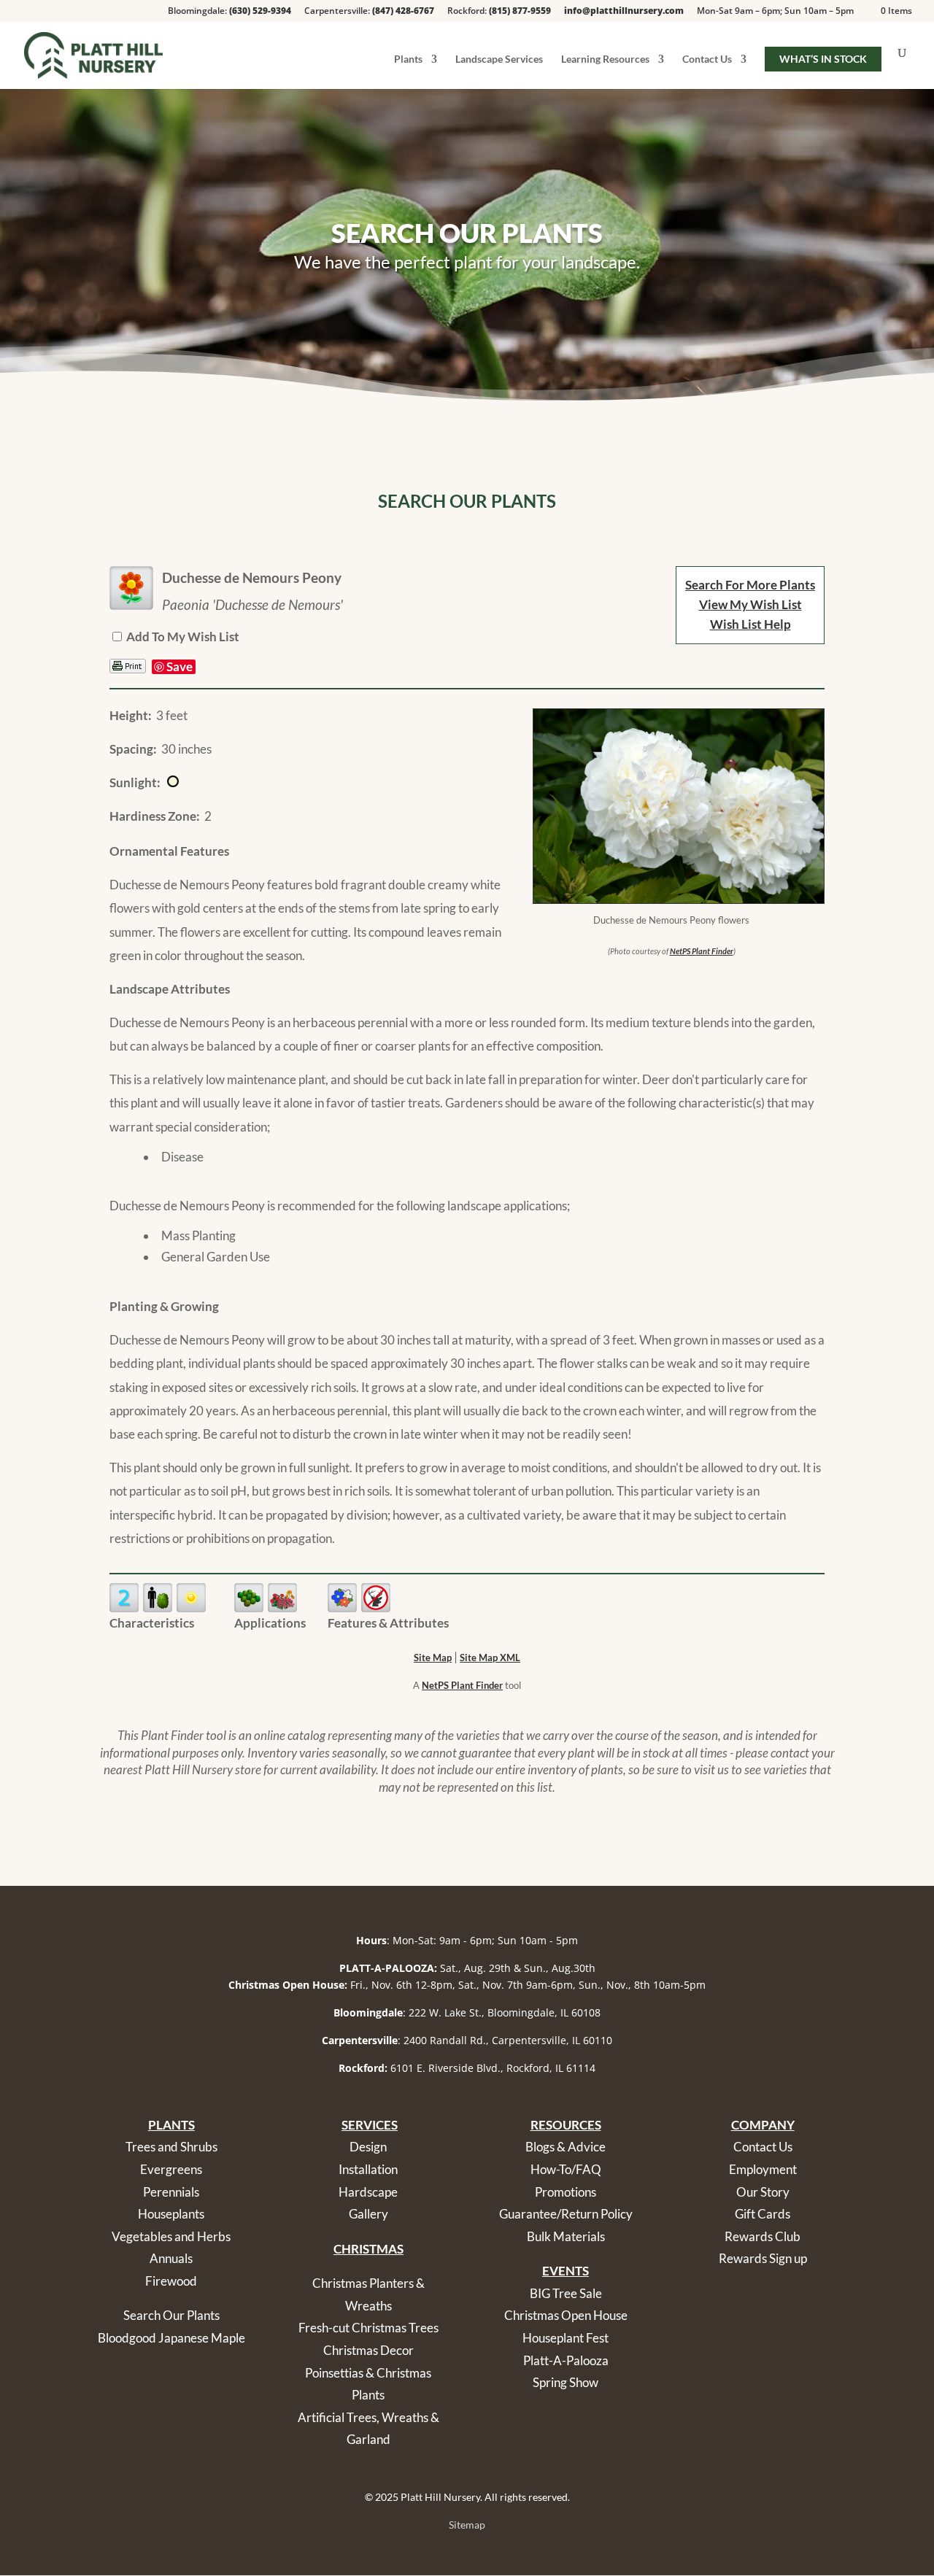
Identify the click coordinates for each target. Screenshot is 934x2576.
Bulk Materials (566, 2236)
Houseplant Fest (566, 2338)
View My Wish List (750, 604)
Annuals (171, 2258)
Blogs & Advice (566, 2147)
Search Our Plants (171, 2315)
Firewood (171, 2281)
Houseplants (171, 2214)
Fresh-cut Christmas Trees (368, 2328)
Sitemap (467, 2525)
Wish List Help (750, 624)
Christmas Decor (368, 2350)
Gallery (368, 2214)
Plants (408, 59)
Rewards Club (763, 2236)
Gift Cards (763, 2214)
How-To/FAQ (566, 2169)
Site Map (433, 1658)
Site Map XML (490, 1658)
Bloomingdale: (229, 12)
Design (368, 2147)
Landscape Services (499, 59)
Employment (763, 2169)
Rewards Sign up (763, 2258)
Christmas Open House (566, 2315)
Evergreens (171, 2169)
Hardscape (368, 2192)
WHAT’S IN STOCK (823, 59)
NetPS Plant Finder (702, 951)
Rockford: (499, 12)
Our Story (763, 2192)
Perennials (171, 2192)
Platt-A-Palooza (566, 2360)
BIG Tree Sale (566, 2293)
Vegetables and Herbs (171, 2236)
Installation (368, 2169)
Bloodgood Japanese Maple (171, 2338)
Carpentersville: (369, 12)
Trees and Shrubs (171, 2147)
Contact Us (707, 59)
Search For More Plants (750, 585)
